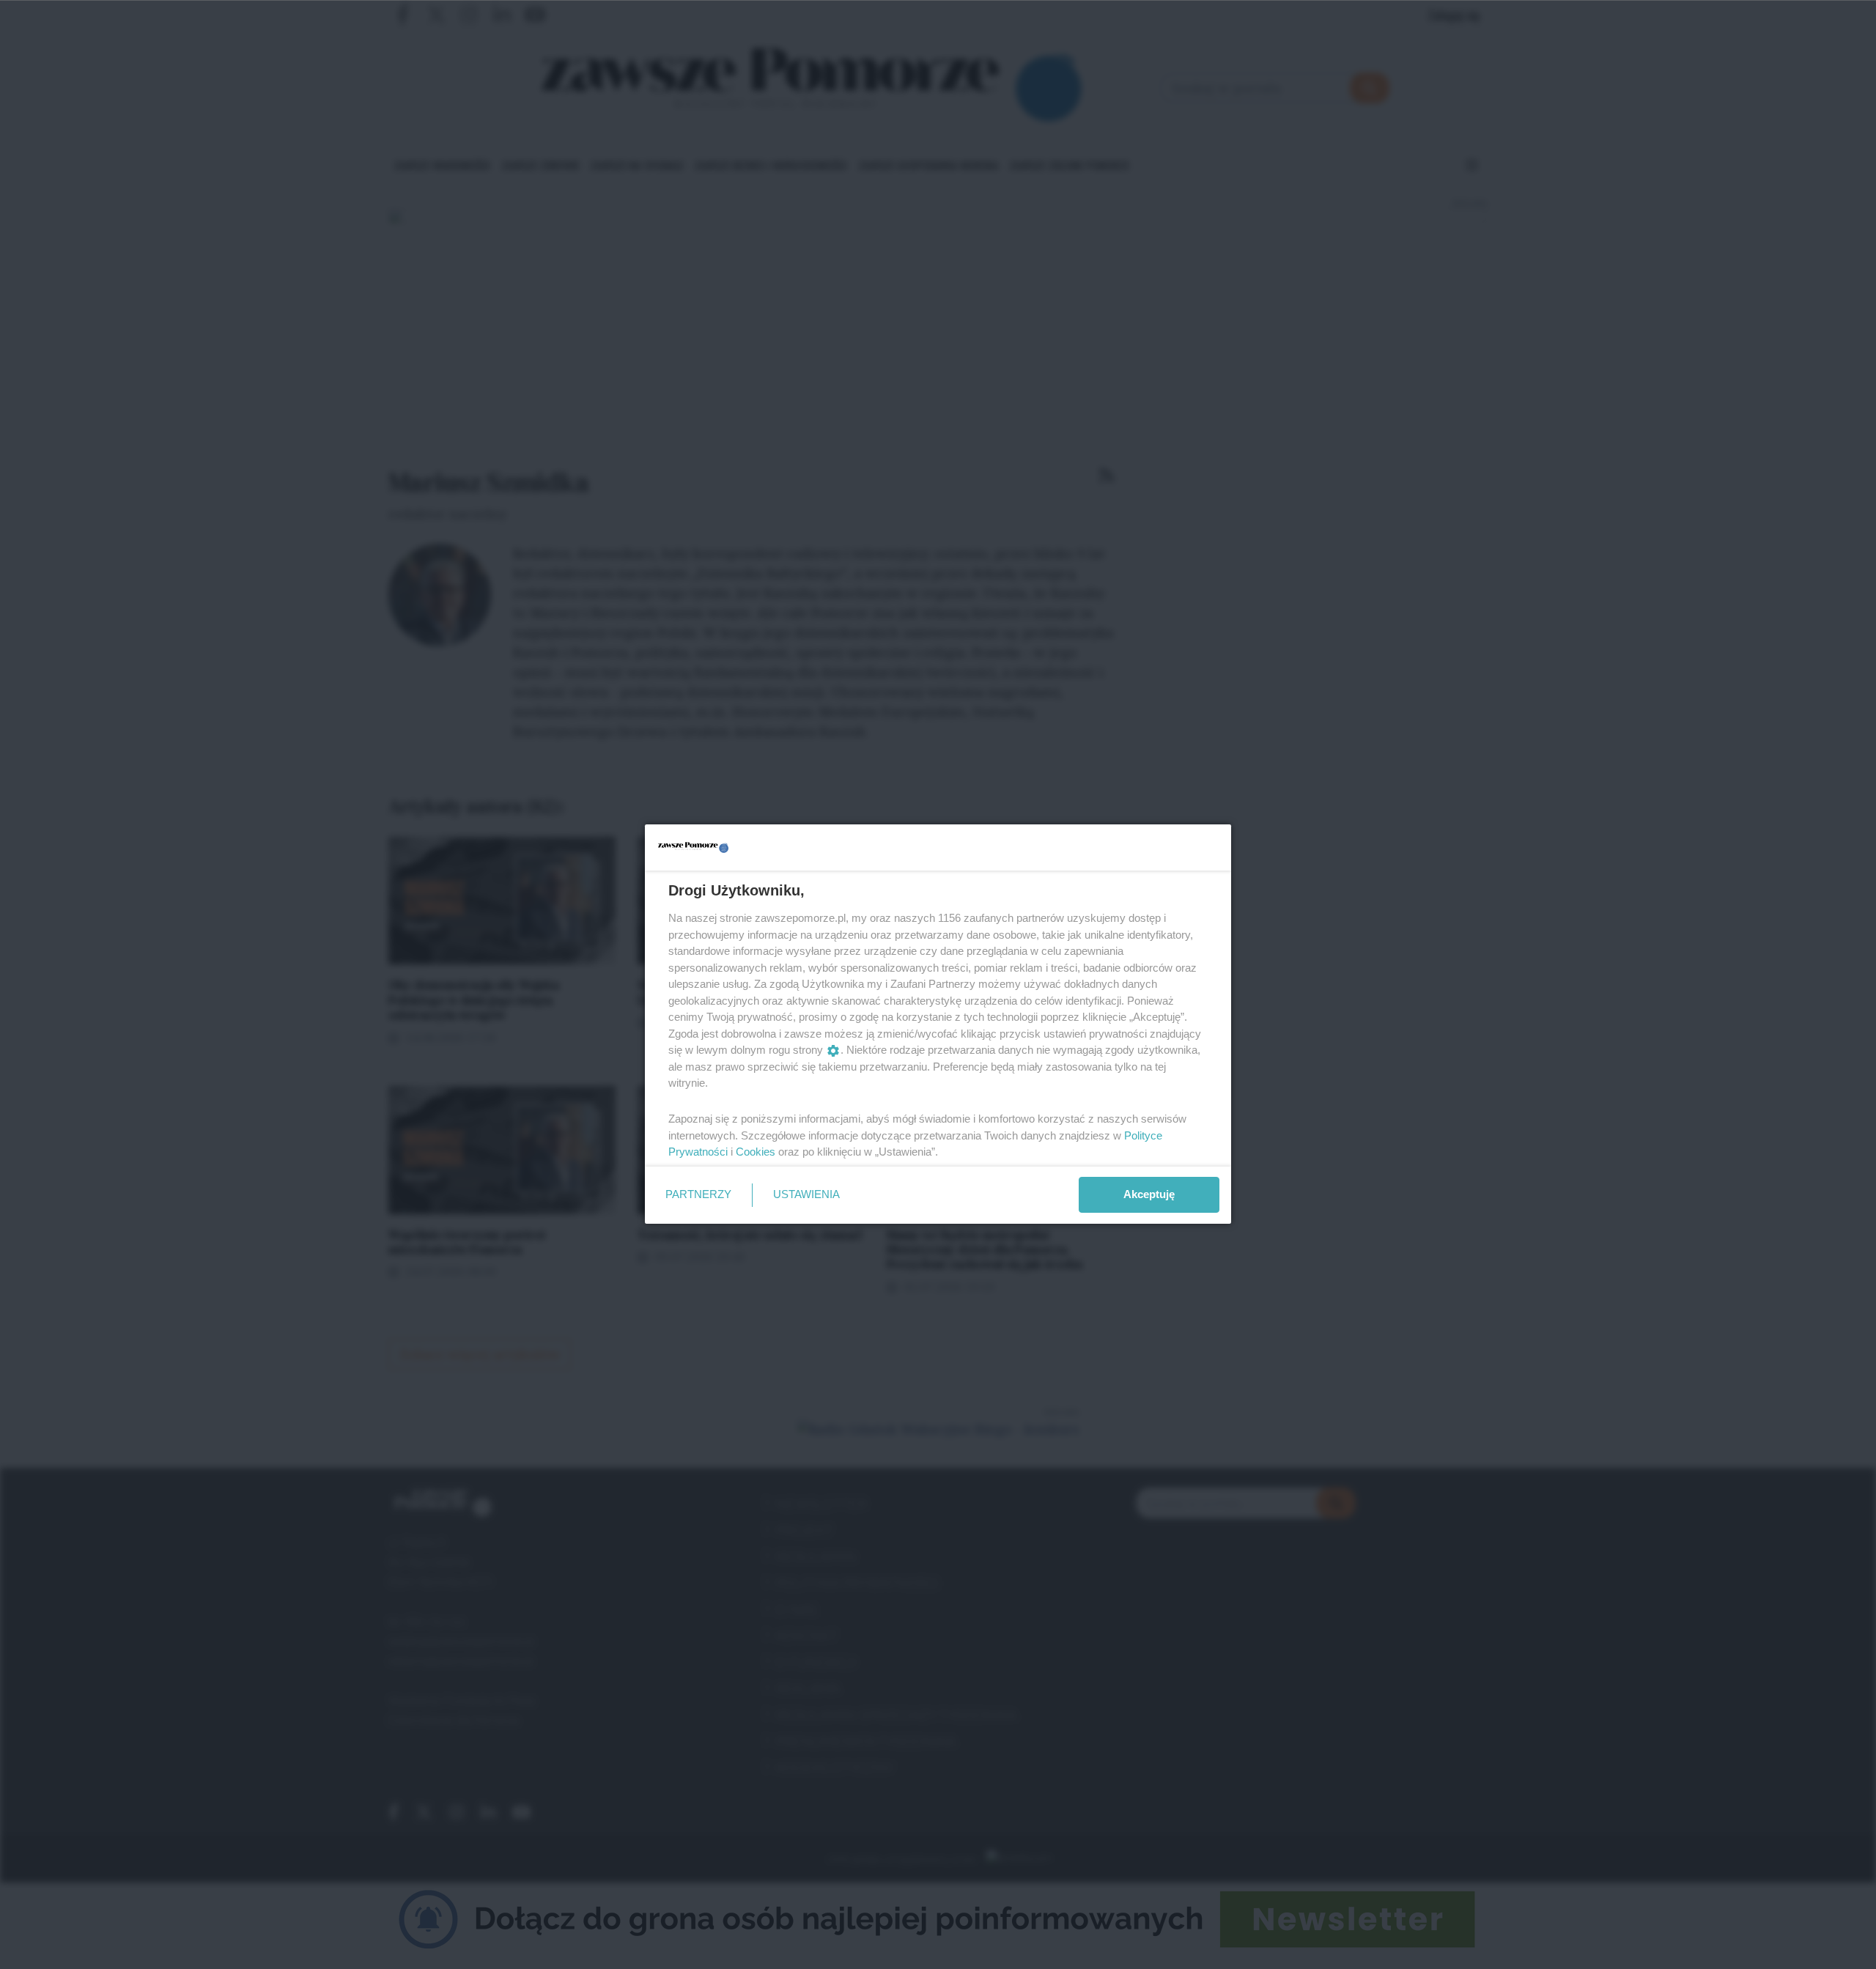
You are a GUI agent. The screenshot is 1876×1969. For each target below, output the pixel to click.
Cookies (756, 1152)
